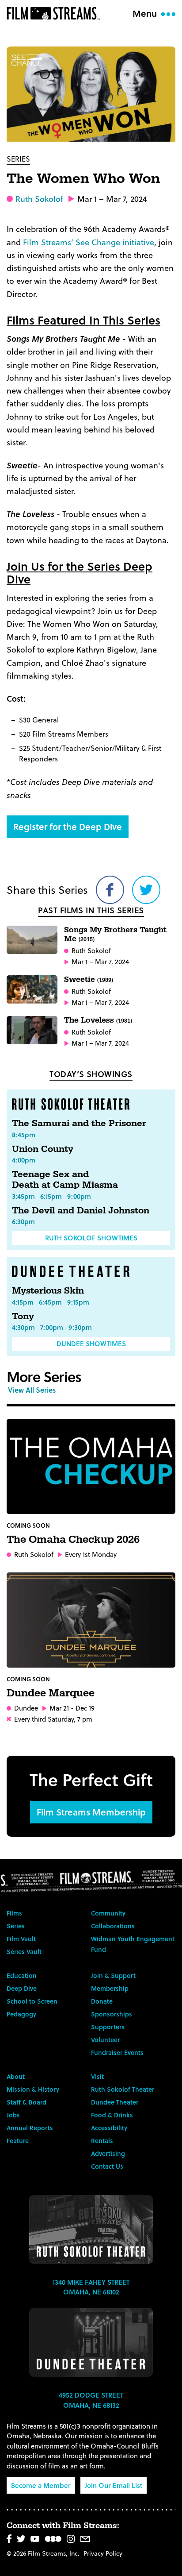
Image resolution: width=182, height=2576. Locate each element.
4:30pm (23, 1327)
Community (108, 1913)
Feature (18, 2141)
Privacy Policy (103, 2553)
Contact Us (107, 2166)
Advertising (108, 2153)
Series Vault (24, 1952)
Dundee (26, 1708)
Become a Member (41, 2485)
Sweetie (89, 979)
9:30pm (80, 1327)
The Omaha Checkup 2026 (73, 1540)
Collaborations (113, 1926)
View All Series (32, 1390)
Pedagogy (21, 2014)
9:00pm (79, 1196)
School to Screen (32, 2001)
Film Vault (21, 1939)
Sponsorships (112, 2014)
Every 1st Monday (91, 1554)
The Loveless (98, 1020)
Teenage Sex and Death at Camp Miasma (65, 1180)
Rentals (102, 2141)
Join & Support (113, 1975)
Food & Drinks (112, 2115)
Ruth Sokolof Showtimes (91, 1238)
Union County (43, 1149)
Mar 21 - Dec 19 (72, 1708)
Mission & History (33, 2089)
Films (14, 1913)
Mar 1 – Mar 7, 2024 (100, 962)
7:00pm (52, 1327)
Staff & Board (27, 2102)
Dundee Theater (115, 2102)
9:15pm (78, 1302)
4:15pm (23, 1302)
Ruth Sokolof (39, 199)
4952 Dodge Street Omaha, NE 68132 (91, 2400)
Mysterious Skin (48, 1291)
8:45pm (24, 1135)
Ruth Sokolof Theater (123, 2089)
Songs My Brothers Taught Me (115, 934)
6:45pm (50, 1302)
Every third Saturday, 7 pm (53, 1719)
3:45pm (23, 1196)
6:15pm (51, 1196)
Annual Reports (30, 2128)
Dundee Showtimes (91, 1344)
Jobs (13, 2115)
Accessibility (109, 2128)
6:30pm (23, 1221)
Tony (23, 1317)
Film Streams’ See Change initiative (89, 242)
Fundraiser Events (117, 2053)
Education (22, 1975)
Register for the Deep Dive (68, 826)
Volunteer (105, 2040)
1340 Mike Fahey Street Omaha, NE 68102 (91, 2287)
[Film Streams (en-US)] (56, 13)
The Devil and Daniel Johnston (81, 1211)
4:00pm (24, 1160)
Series (18, 159)
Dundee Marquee (51, 1693)
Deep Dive (22, 1988)
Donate (102, 2001)
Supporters (108, 2027)
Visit (97, 2076)
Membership (110, 1988)
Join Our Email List (114, 2485)
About (16, 2076)
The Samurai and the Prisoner (79, 1124)
